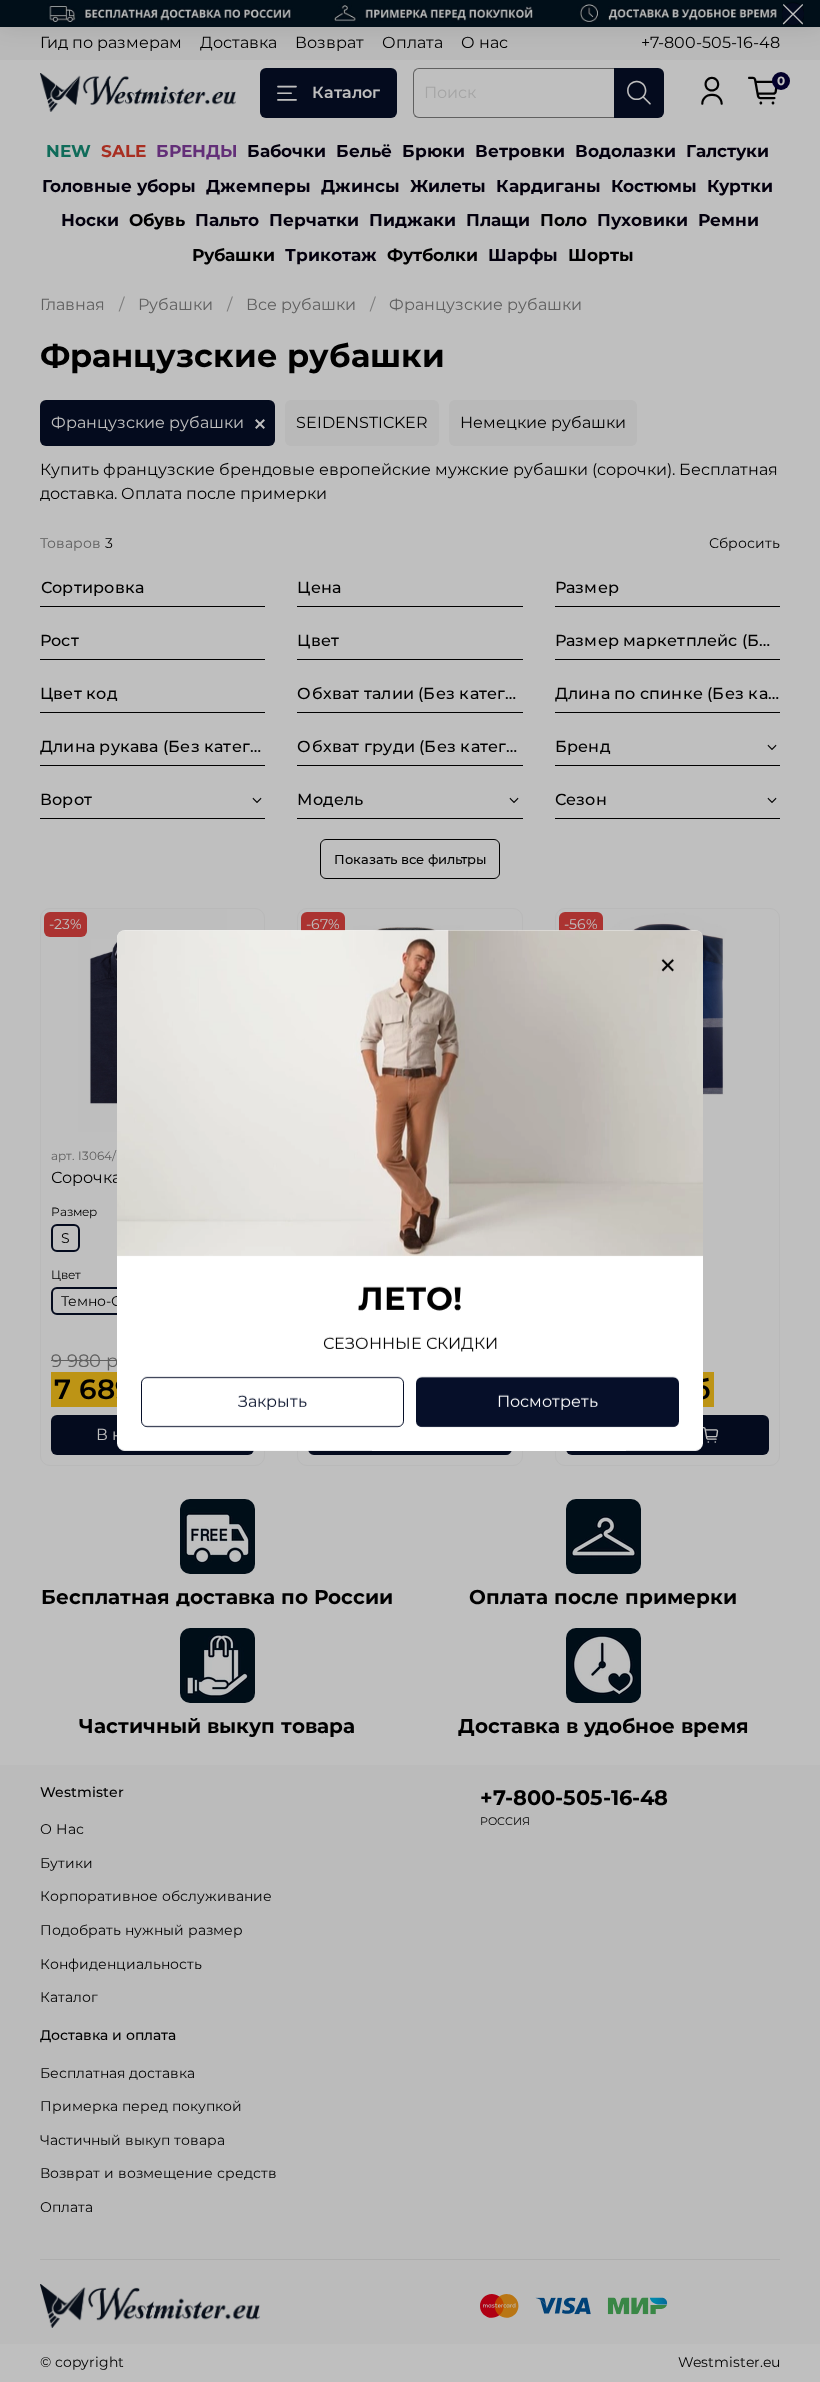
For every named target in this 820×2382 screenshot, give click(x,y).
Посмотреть (547, 1402)
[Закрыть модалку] (668, 966)
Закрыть (272, 1402)
